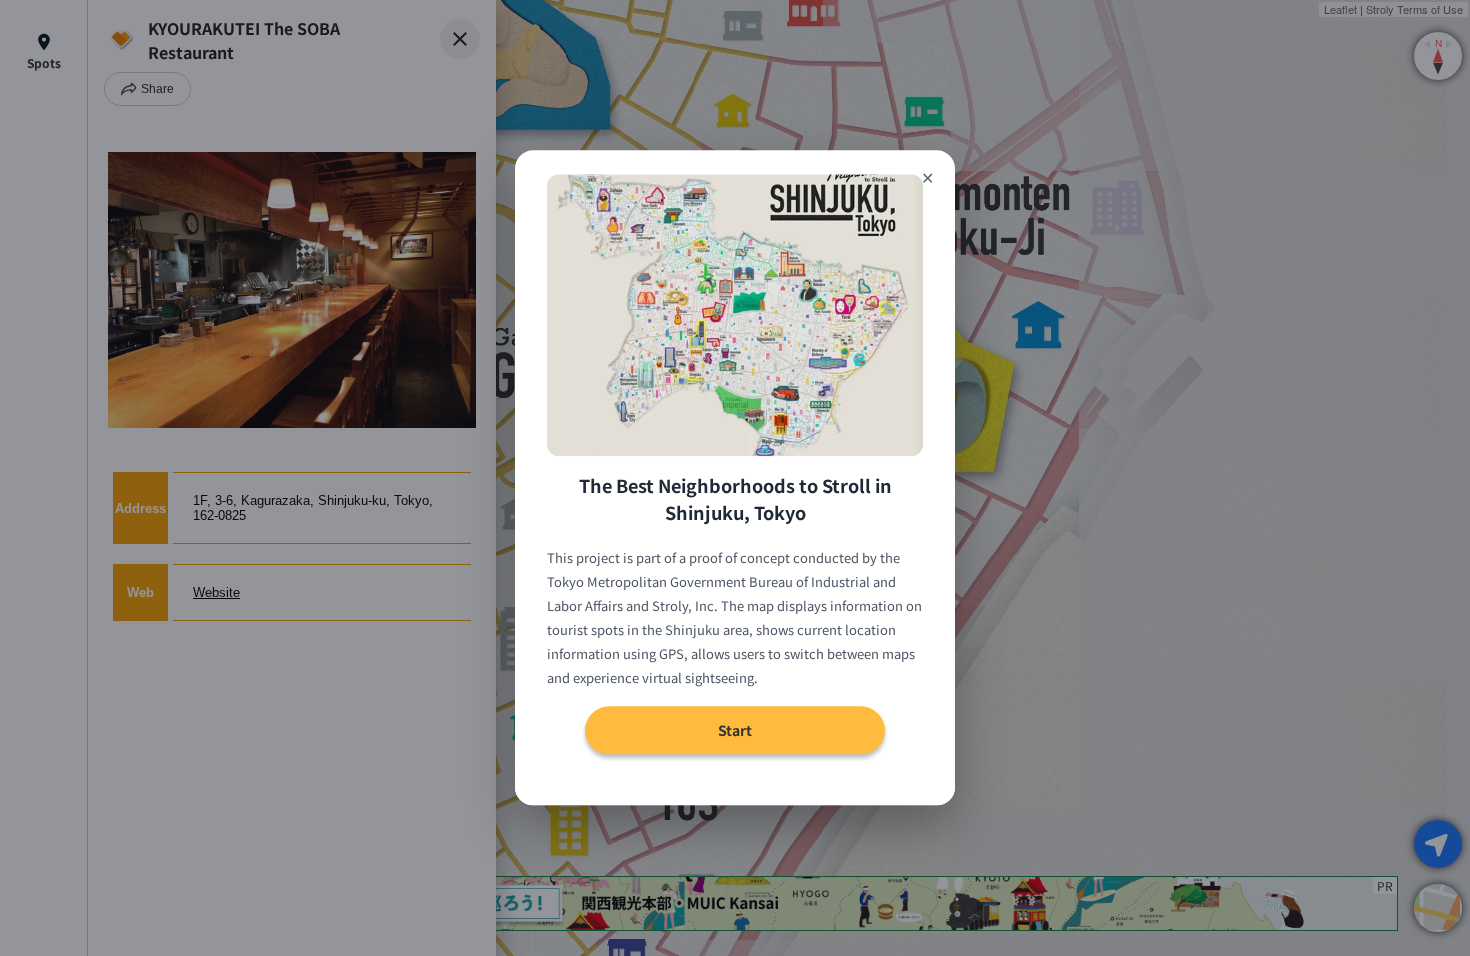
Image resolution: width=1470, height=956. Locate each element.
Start (735, 731)
